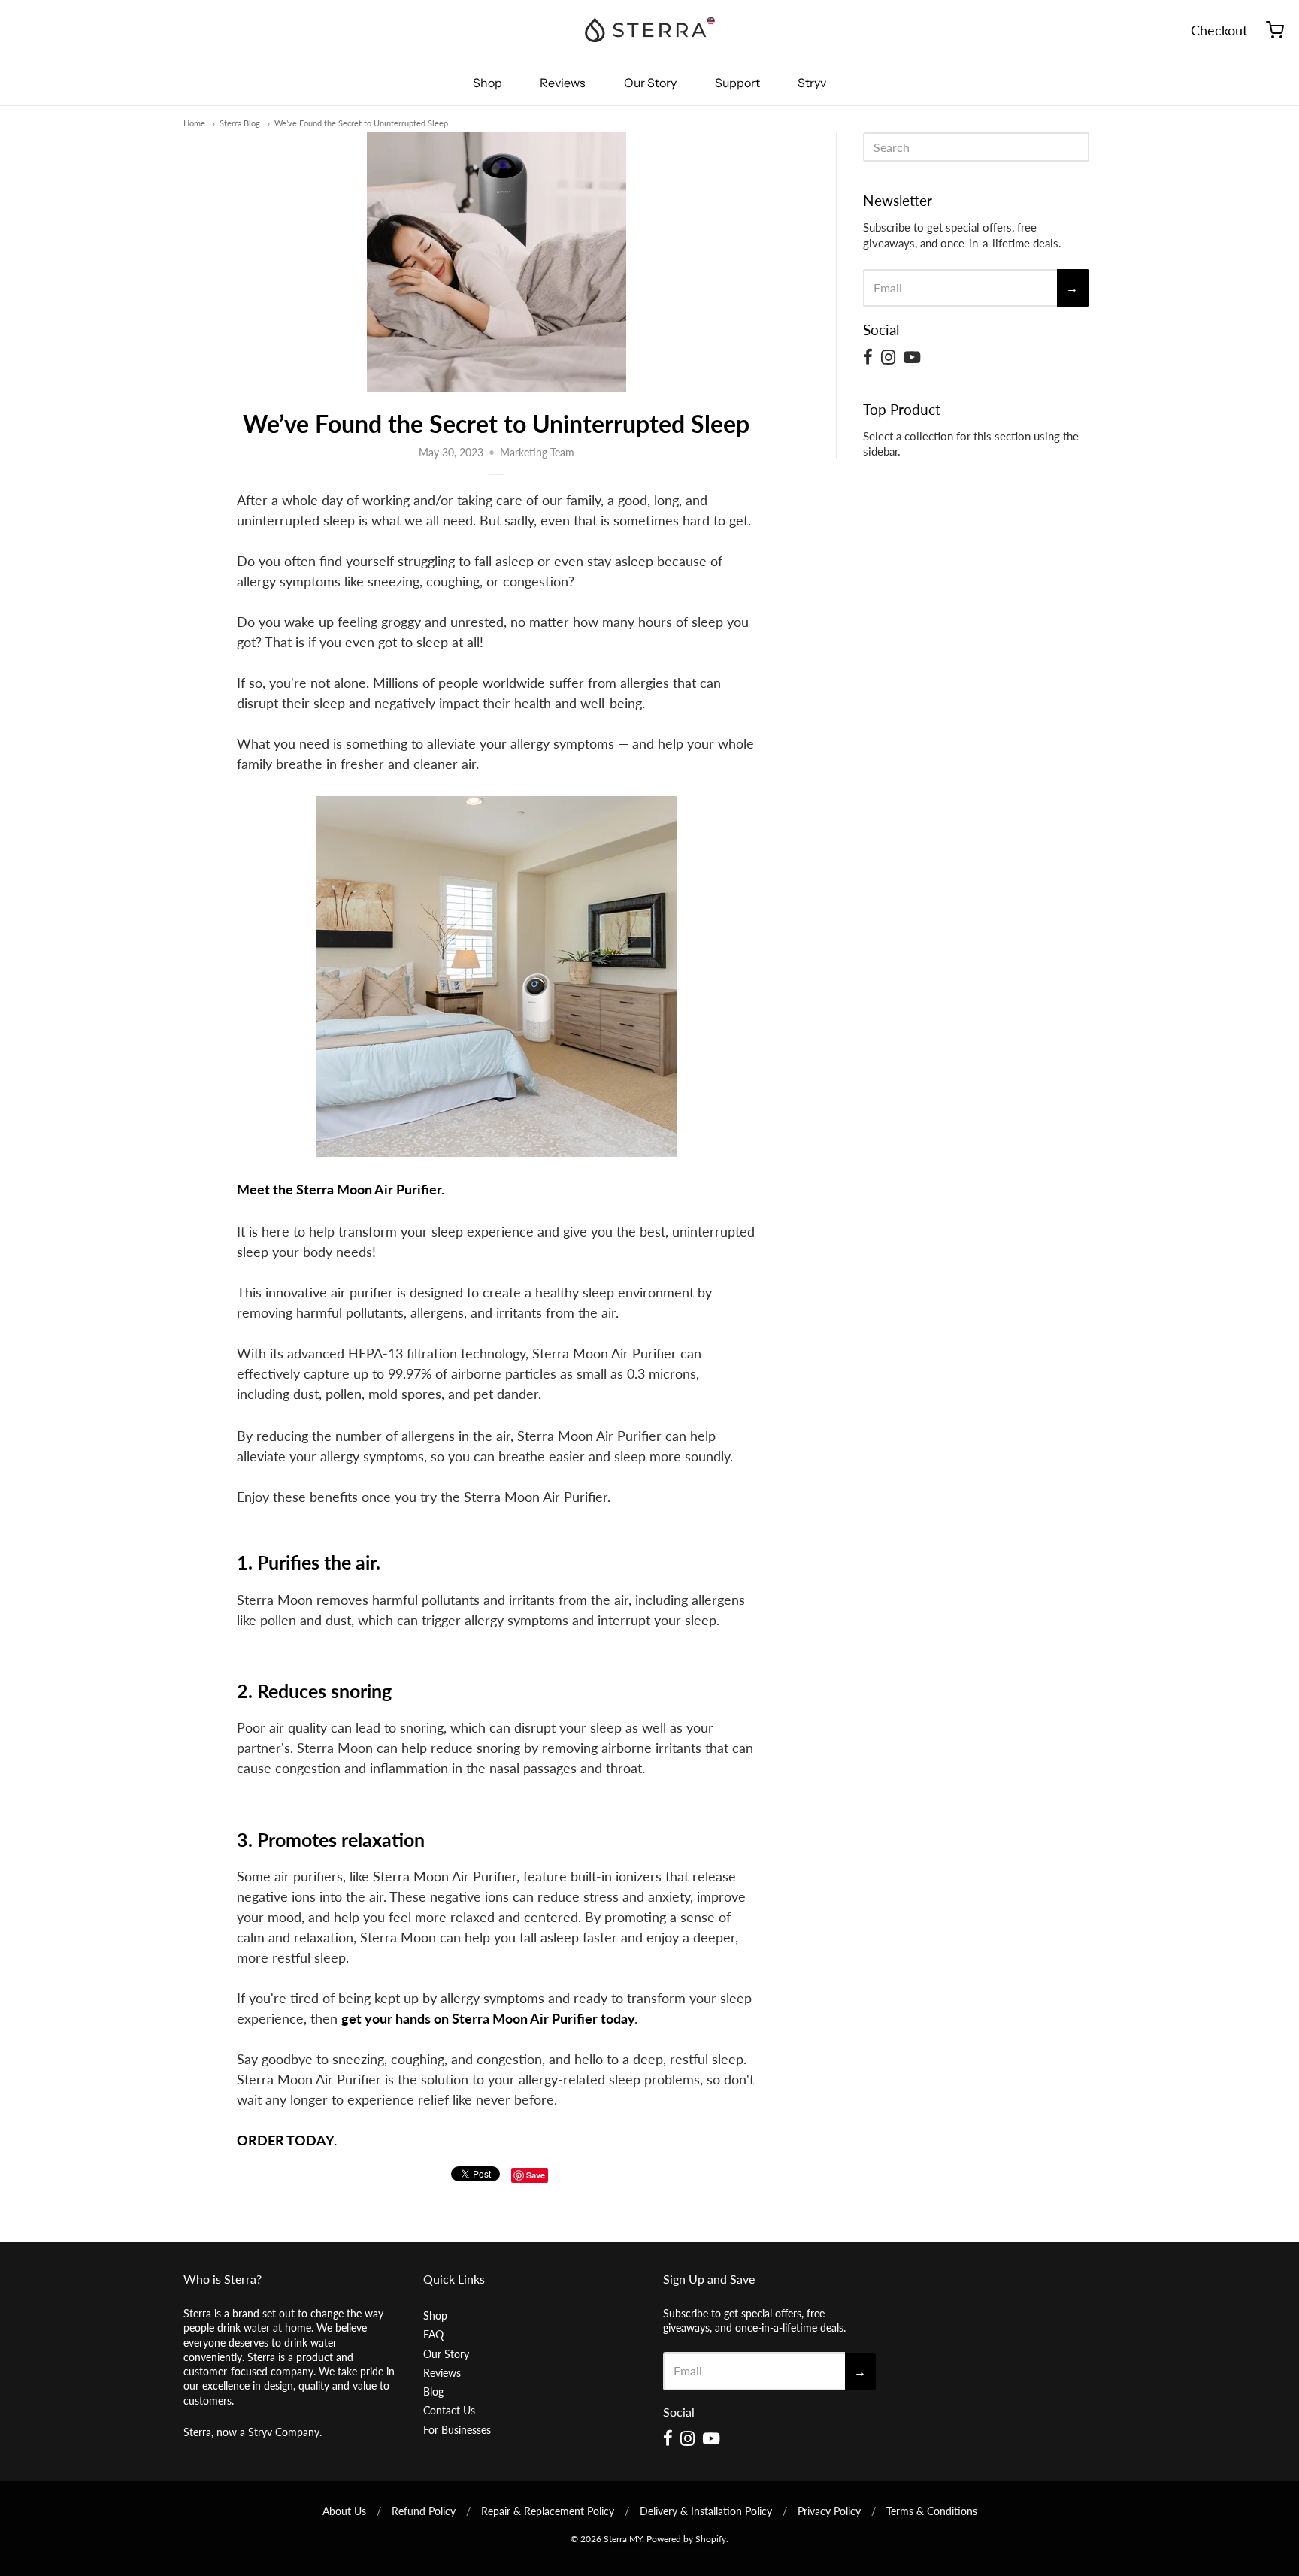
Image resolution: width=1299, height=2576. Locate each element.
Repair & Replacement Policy (548, 2511)
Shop (488, 83)
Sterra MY (623, 2539)
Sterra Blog (240, 123)
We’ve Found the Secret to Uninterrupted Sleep (361, 123)
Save (536, 2175)
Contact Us (449, 2410)
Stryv (812, 83)
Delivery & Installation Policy (706, 2511)
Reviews (563, 83)
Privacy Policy (829, 2511)
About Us (344, 2511)
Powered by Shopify (686, 2539)
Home (194, 123)
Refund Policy (424, 2511)
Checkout (1219, 30)
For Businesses (457, 2430)
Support (737, 83)
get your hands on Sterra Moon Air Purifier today (488, 2018)
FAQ (433, 2334)
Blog (433, 2391)
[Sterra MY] (649, 30)
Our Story (650, 83)
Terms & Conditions (932, 2511)
